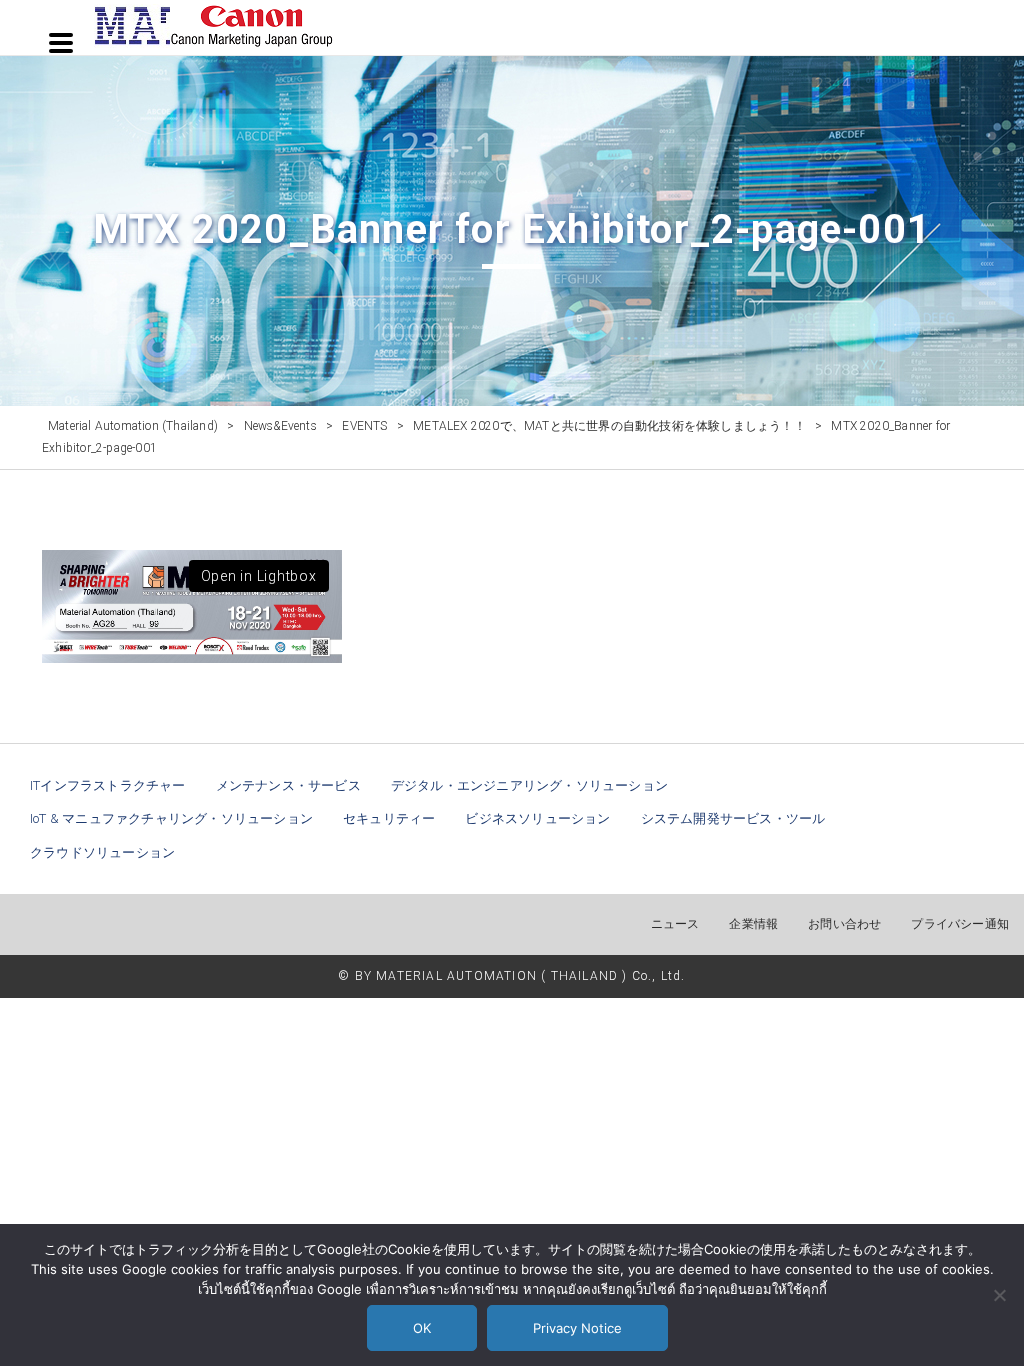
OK (422, 1328)
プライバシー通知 (960, 924)
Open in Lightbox (259, 576)
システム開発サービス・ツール (733, 818)
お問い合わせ (844, 924)
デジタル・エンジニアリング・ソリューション (529, 785)
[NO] (999, 1295)
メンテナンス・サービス (288, 785)
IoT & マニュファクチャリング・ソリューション (171, 818)
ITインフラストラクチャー (108, 785)
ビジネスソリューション (537, 818)
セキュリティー (389, 818)
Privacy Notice (577, 1328)
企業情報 (753, 924)
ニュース (675, 924)
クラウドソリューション (102, 852)
